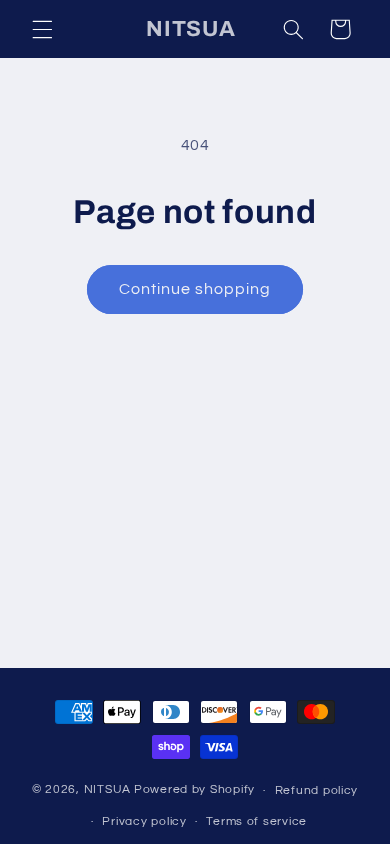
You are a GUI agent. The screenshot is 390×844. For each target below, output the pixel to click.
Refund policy (317, 790)
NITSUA (107, 790)
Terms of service (256, 821)
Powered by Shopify (194, 790)
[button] (42, 29)
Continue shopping (195, 289)
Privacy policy (144, 821)
